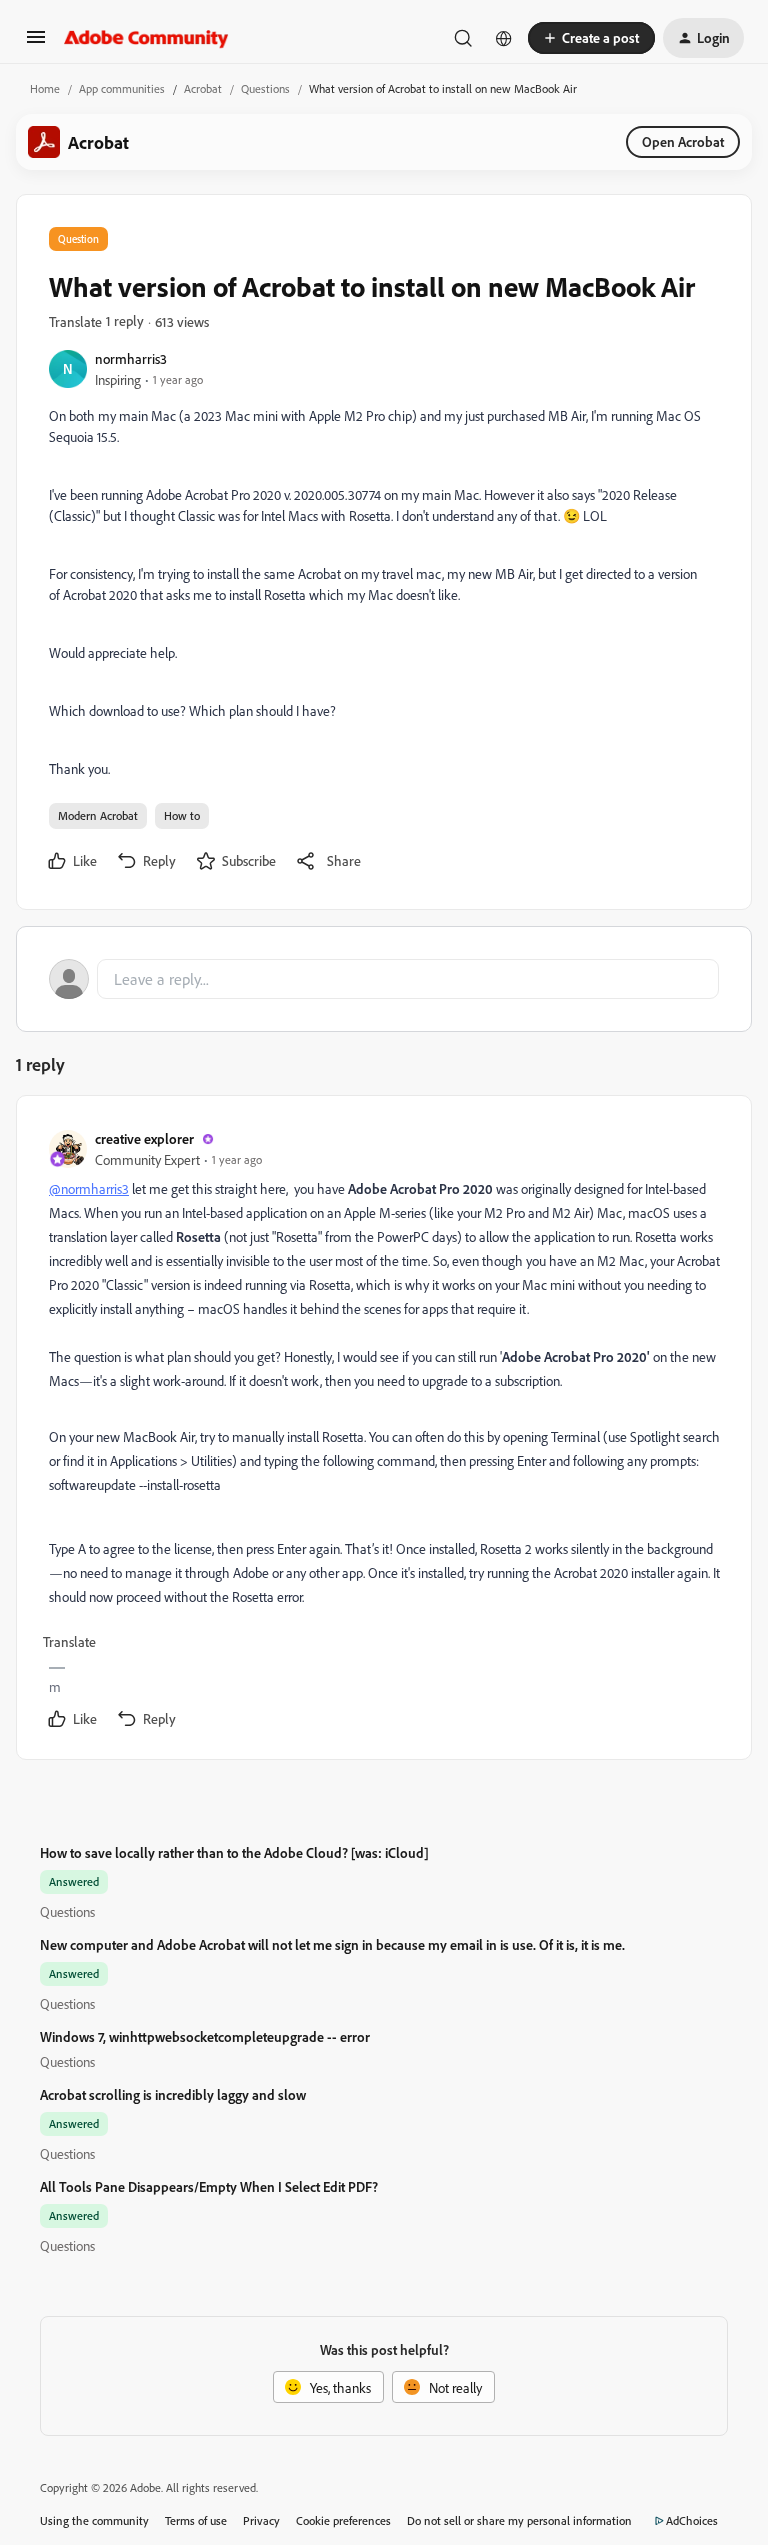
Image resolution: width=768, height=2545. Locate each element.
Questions (265, 88)
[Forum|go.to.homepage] (146, 38)
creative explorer (144, 1138)
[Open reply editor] (384, 979)
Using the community (94, 2520)
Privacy (261, 2520)
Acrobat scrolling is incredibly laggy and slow (173, 2094)
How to (182, 815)
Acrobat (203, 88)
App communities (122, 88)
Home (45, 88)
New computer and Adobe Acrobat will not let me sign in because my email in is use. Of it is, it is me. (332, 1944)
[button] (36, 43)
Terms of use (196, 2520)
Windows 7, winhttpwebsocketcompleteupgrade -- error (205, 2036)
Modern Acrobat (98, 815)
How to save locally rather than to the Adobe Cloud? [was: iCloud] (234, 1852)
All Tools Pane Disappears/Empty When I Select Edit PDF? (209, 2186)
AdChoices (692, 2520)
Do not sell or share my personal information (519, 2520)
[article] (383, 1431)
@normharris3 (89, 1188)
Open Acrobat (683, 141)
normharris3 (131, 358)
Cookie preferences (343, 2520)
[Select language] (504, 38)
